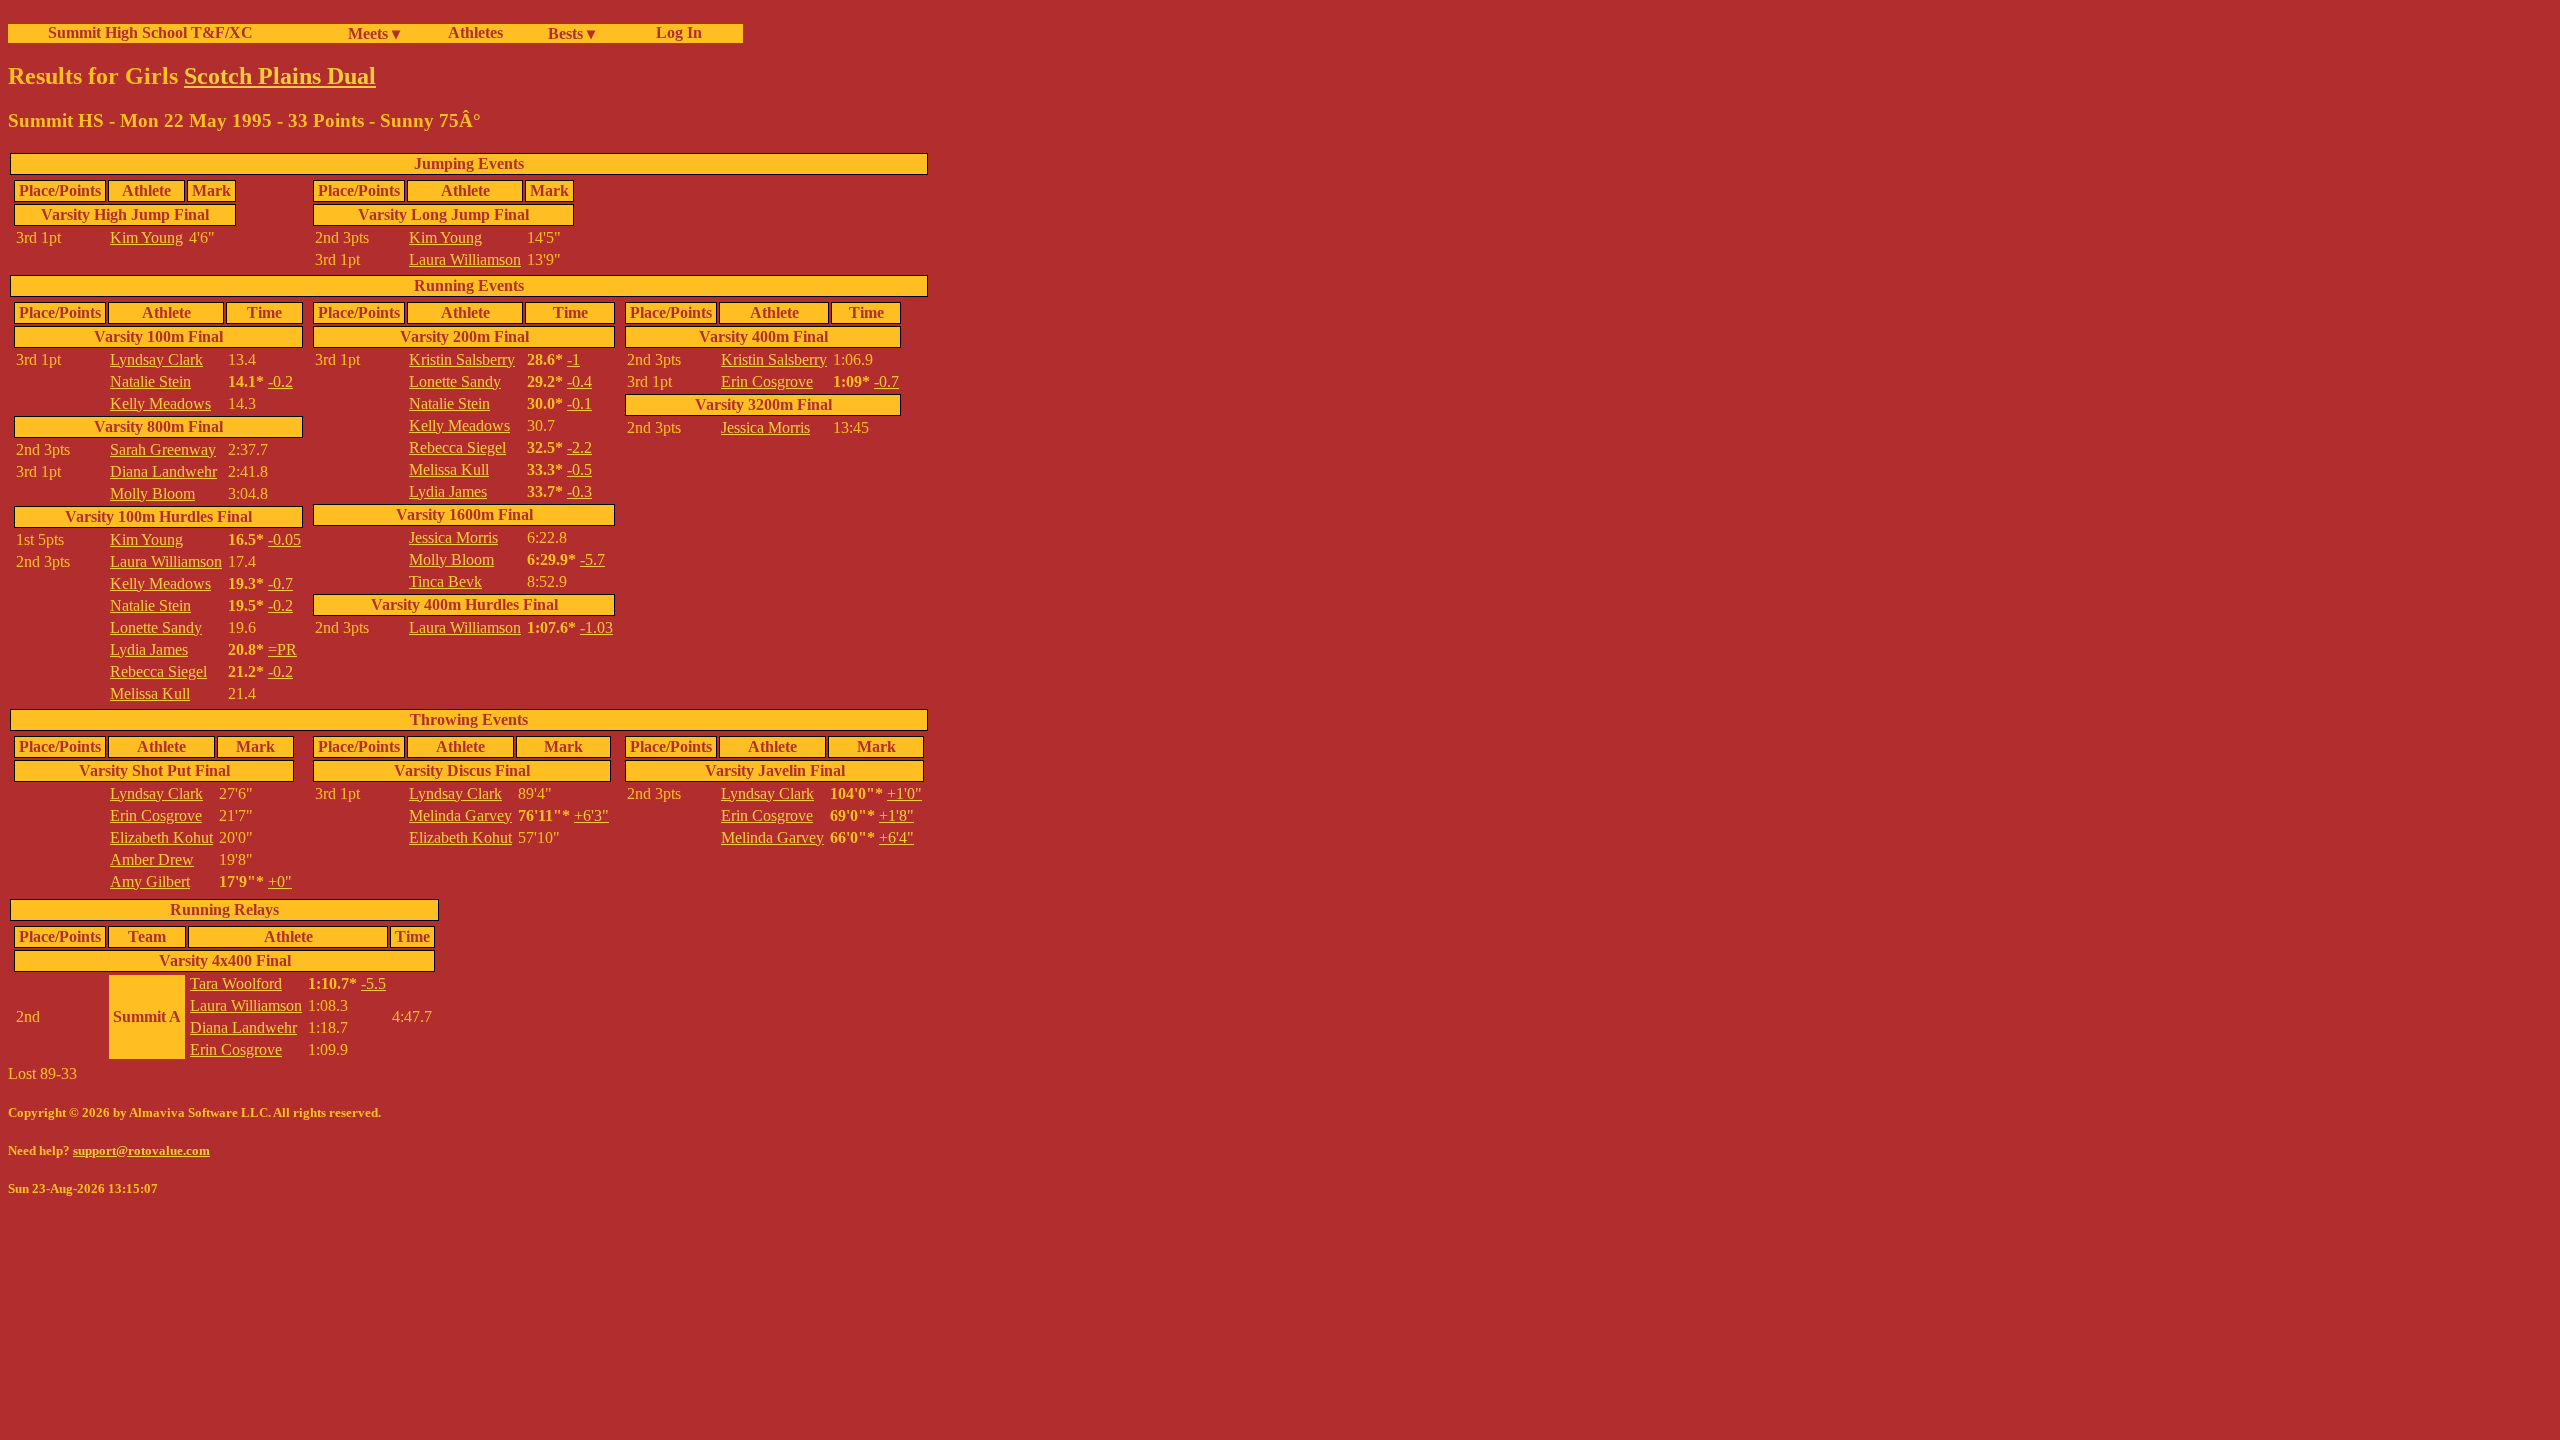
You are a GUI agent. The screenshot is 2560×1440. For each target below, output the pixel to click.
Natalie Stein (150, 381)
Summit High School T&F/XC (150, 32)
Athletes (475, 32)
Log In (675, 32)
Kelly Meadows (160, 403)
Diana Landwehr (163, 471)
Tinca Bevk (445, 581)
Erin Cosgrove (767, 381)
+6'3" (591, 815)
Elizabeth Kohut (161, 837)
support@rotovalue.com (141, 1150)
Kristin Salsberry (462, 359)
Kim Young (146, 237)
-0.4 (579, 381)
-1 (573, 359)
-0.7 (280, 583)
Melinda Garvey (460, 815)
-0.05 (284, 539)
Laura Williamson (465, 259)
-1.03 (596, 627)
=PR (282, 649)
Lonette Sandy (156, 627)
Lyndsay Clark (156, 359)
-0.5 (579, 469)
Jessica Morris (453, 537)
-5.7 (592, 559)
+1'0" (904, 793)
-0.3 (579, 491)
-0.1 (579, 403)
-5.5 (373, 983)
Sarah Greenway (163, 449)
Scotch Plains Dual (280, 76)
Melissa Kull (150, 693)
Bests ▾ (571, 33)
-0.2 (280, 381)
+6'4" (896, 837)
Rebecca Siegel (158, 671)
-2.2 (579, 447)
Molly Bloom (152, 493)
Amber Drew (152, 859)
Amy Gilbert (150, 881)
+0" (280, 881)
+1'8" (896, 815)
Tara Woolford (236, 983)
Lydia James (149, 649)
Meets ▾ (374, 33)
